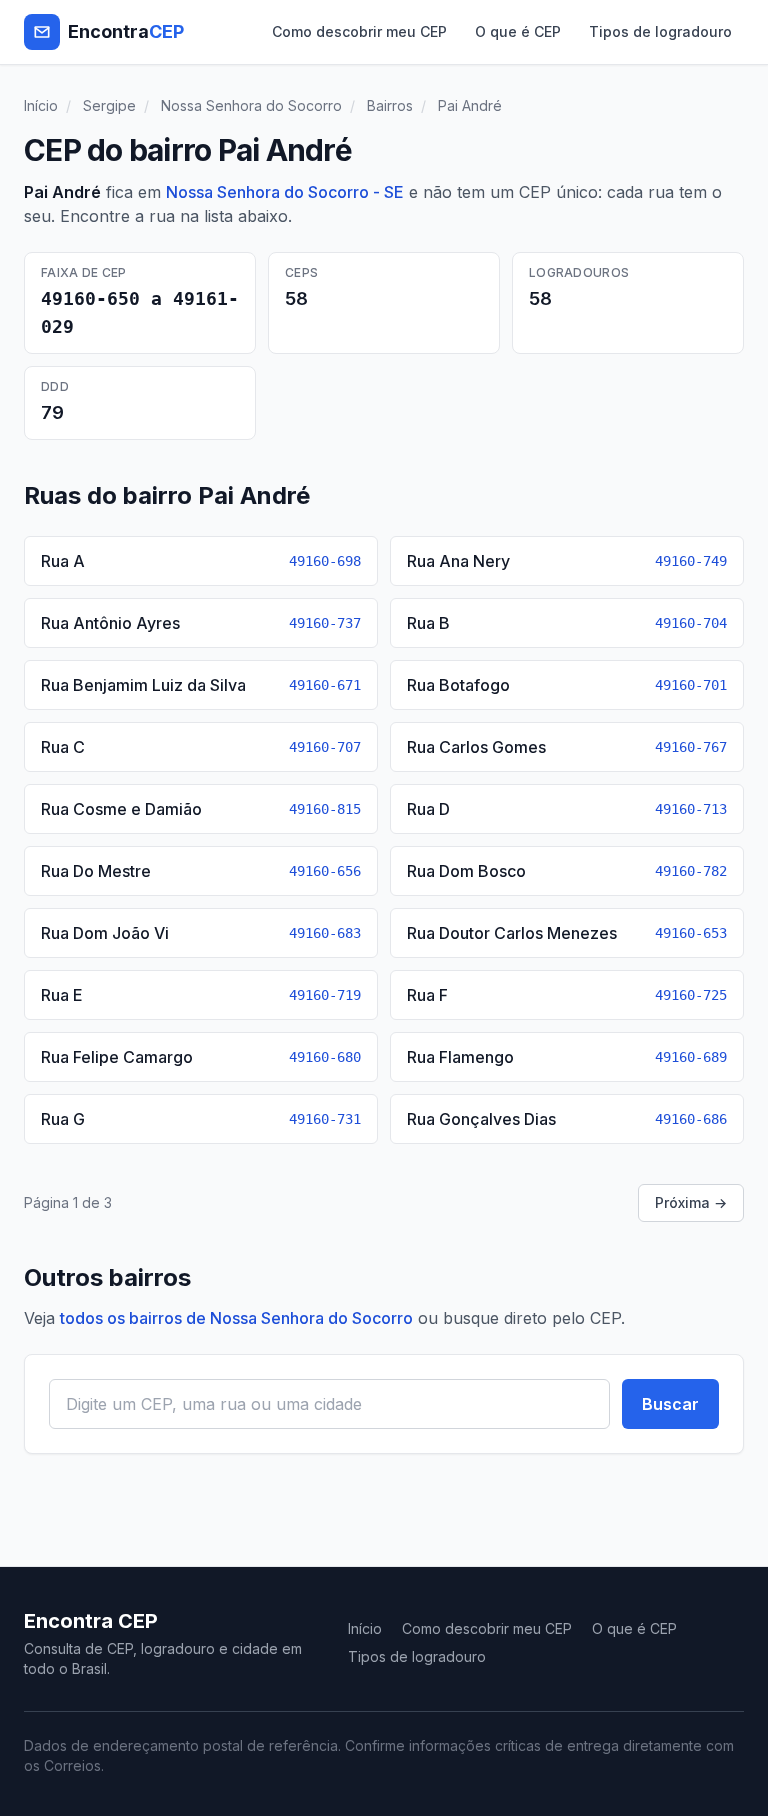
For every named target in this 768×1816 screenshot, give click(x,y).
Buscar (670, 1404)
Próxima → (691, 1202)
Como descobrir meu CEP (359, 31)
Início (41, 105)
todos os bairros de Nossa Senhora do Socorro (236, 1318)
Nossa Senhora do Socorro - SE (285, 192)
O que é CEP (518, 31)
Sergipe (109, 105)
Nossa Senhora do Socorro (251, 105)
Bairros (390, 105)
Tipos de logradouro (660, 31)
